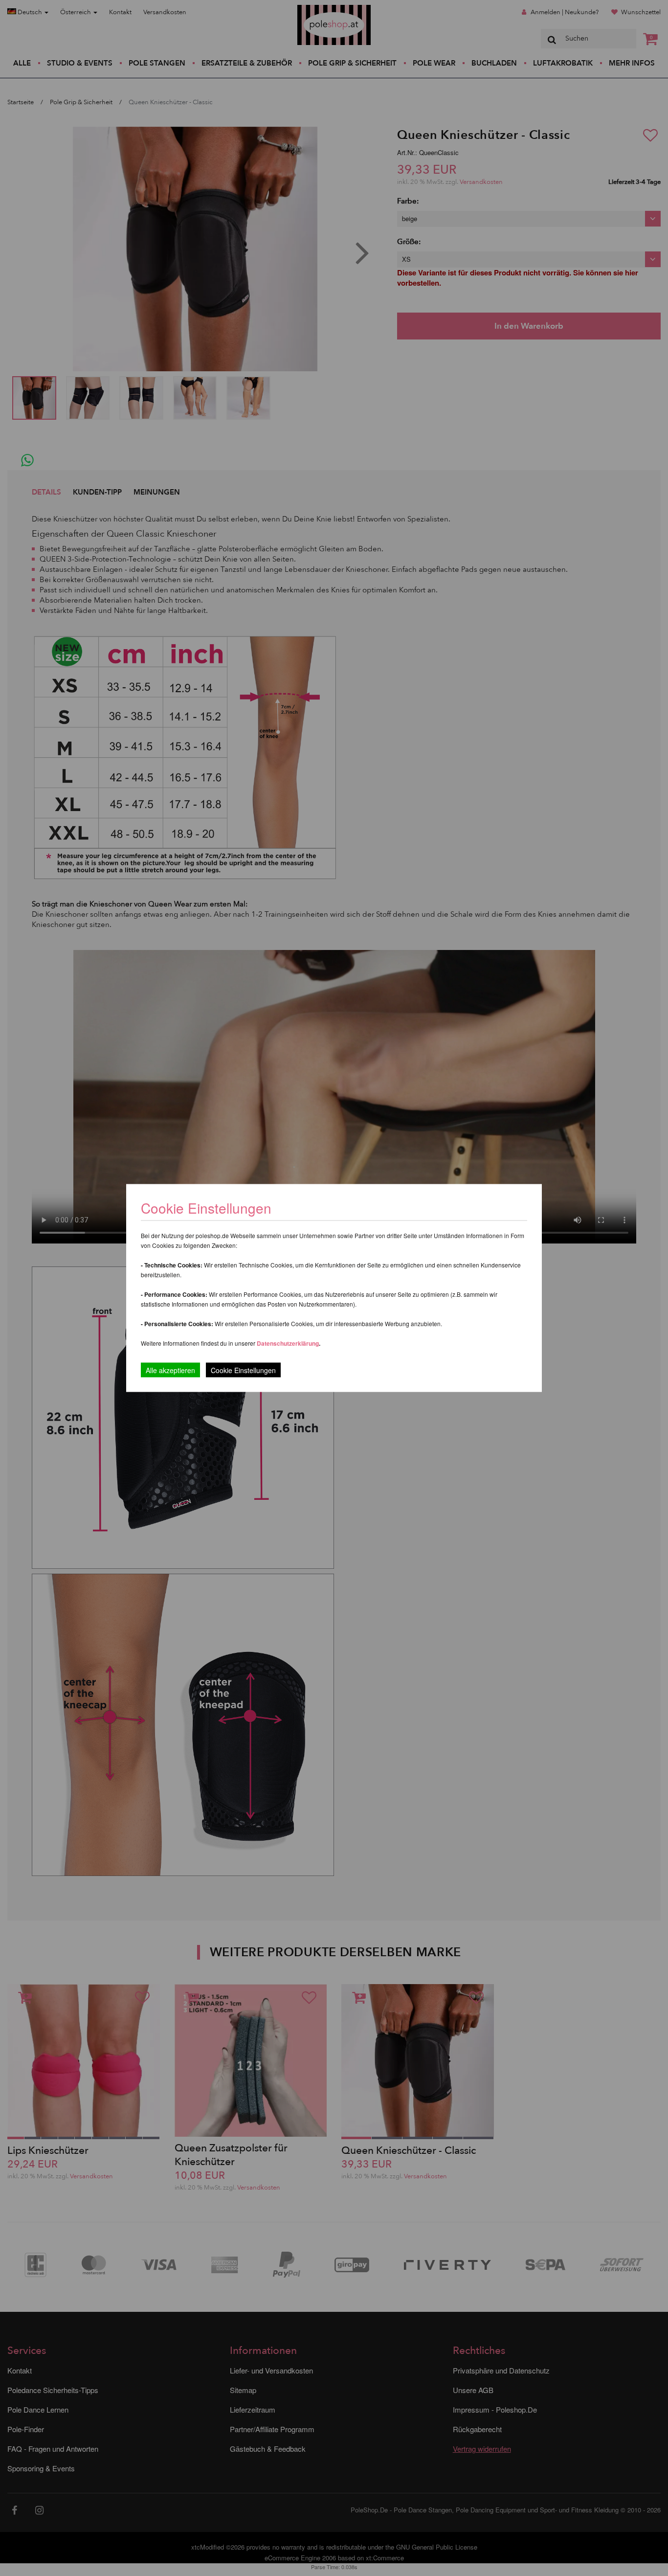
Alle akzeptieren (170, 1370)
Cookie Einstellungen (243, 1370)
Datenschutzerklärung (288, 1343)
